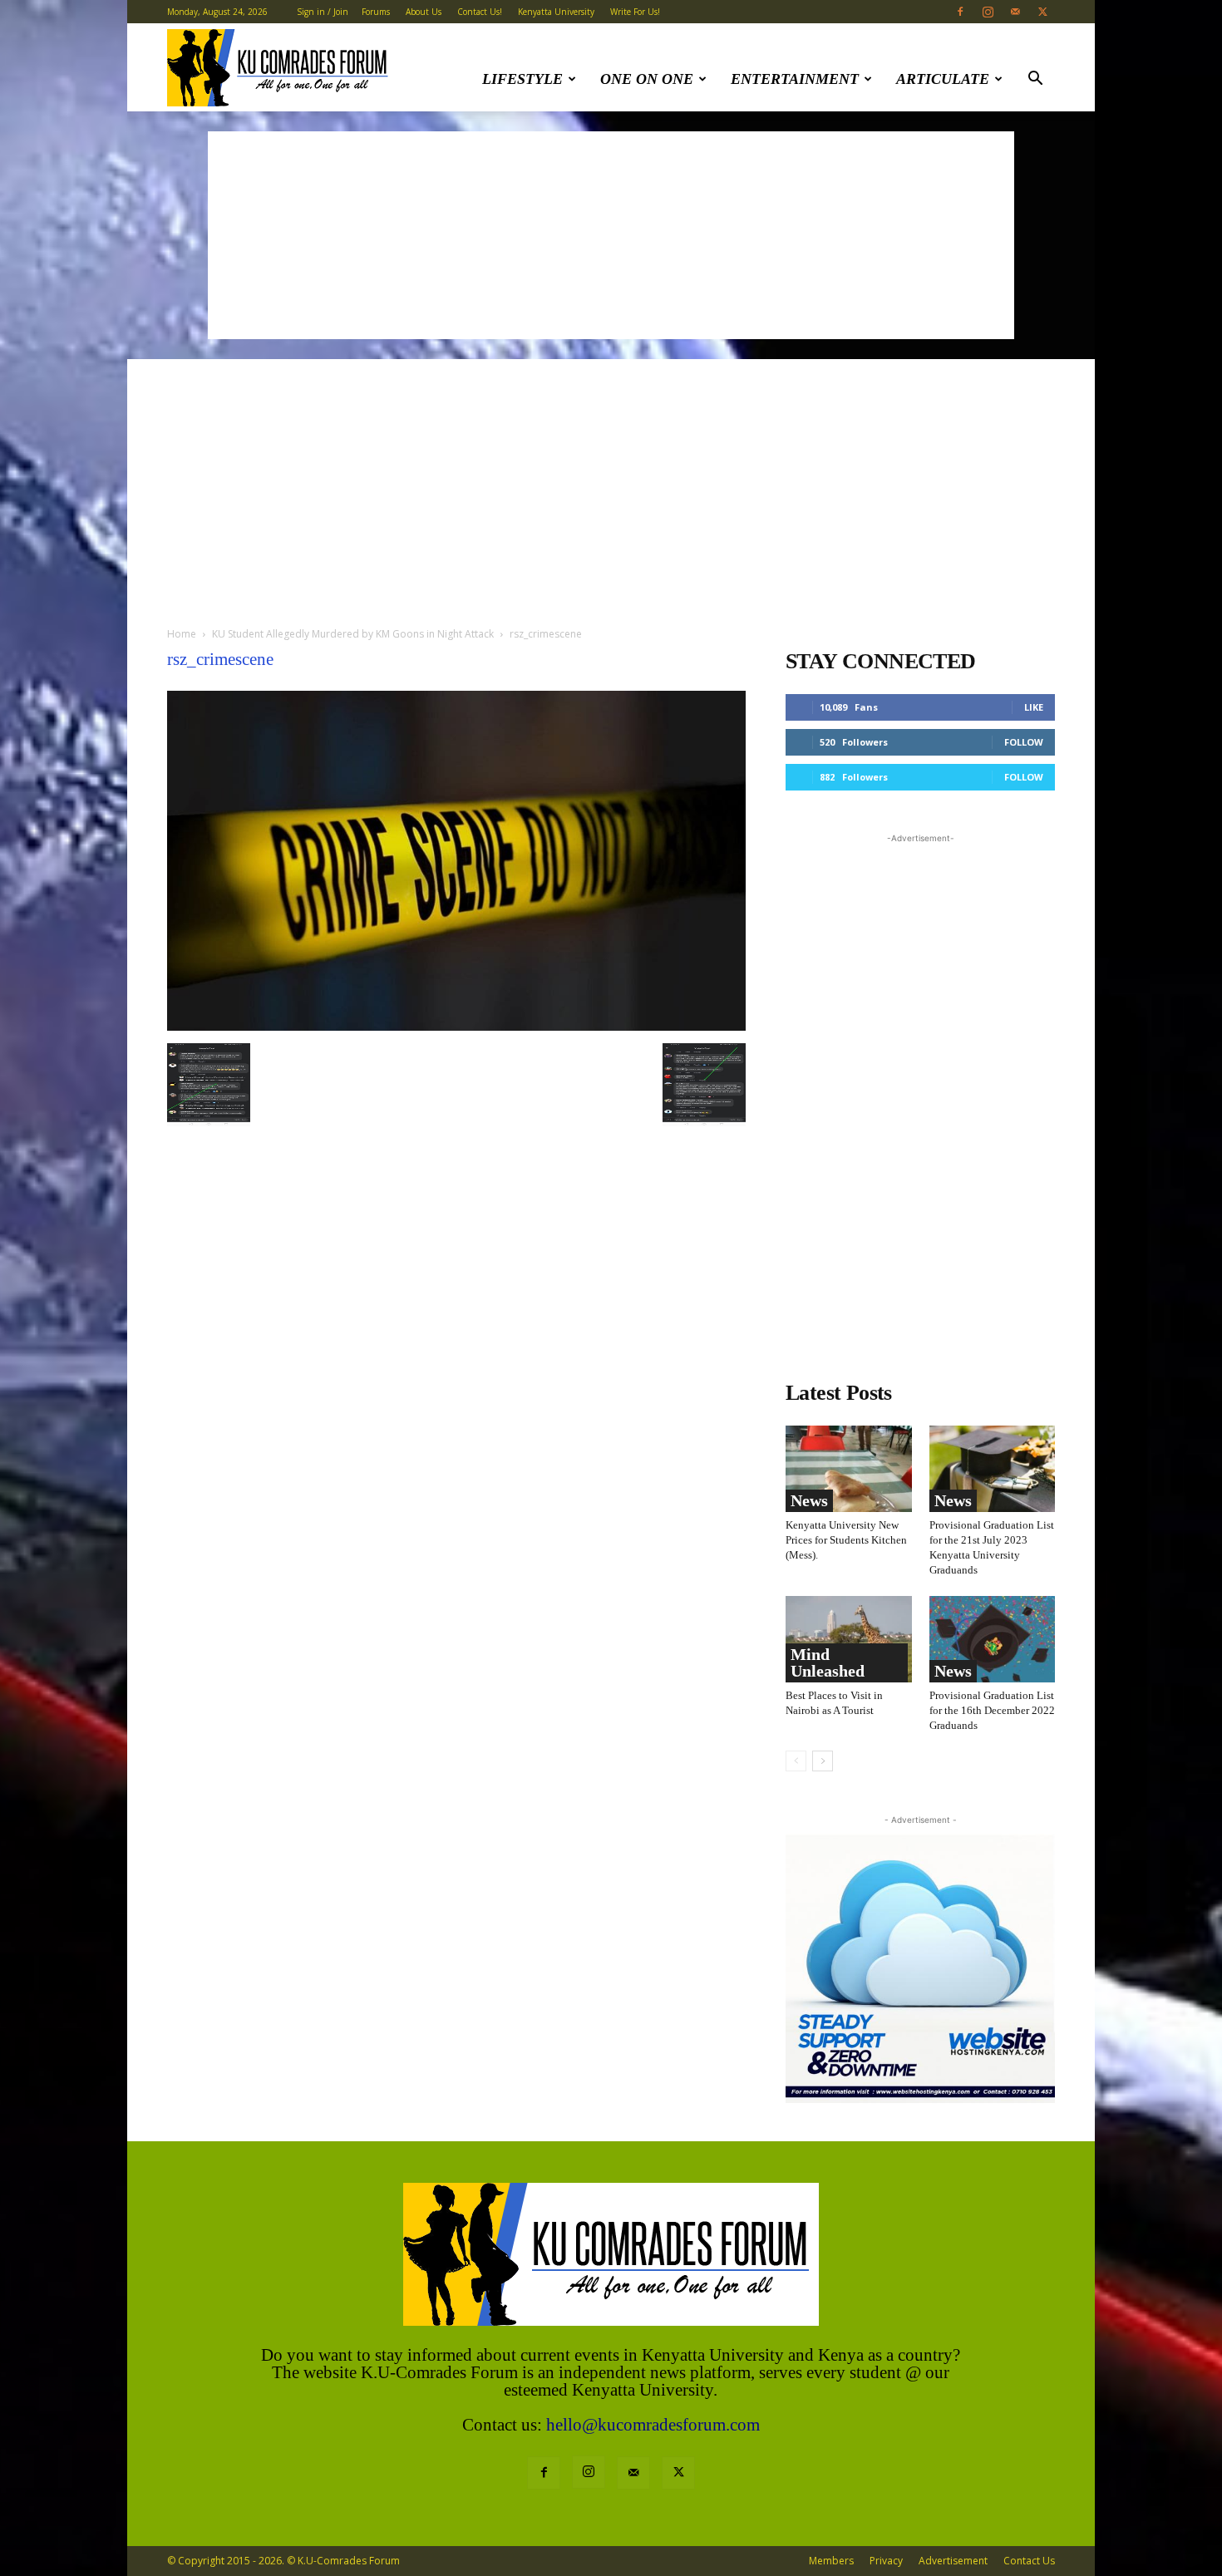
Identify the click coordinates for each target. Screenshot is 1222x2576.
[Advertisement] (611, 235)
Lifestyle (522, 79)
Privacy (886, 2561)
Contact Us (1029, 2561)
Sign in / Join (323, 12)
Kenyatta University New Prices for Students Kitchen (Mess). (846, 1540)
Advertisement (953, 2561)
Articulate (943, 79)
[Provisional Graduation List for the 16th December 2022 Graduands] (993, 1639)
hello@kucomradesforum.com (653, 2425)
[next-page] (823, 1761)
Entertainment (795, 79)
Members (831, 2561)
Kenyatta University (556, 12)
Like (1034, 707)
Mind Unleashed (828, 1662)
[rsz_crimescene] (456, 1026)
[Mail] (1015, 12)
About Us (424, 12)
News (809, 1500)
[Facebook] (960, 12)
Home (182, 634)
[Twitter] (1042, 12)
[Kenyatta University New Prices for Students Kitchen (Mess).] (849, 1469)
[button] (1035, 80)
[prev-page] (796, 1761)
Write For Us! (635, 12)
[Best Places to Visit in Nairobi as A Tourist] (849, 1639)
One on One (647, 79)
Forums (376, 12)
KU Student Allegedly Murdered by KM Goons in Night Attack (353, 634)
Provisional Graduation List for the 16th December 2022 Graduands (992, 1710)
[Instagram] (988, 12)
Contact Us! (480, 12)
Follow (1024, 742)
